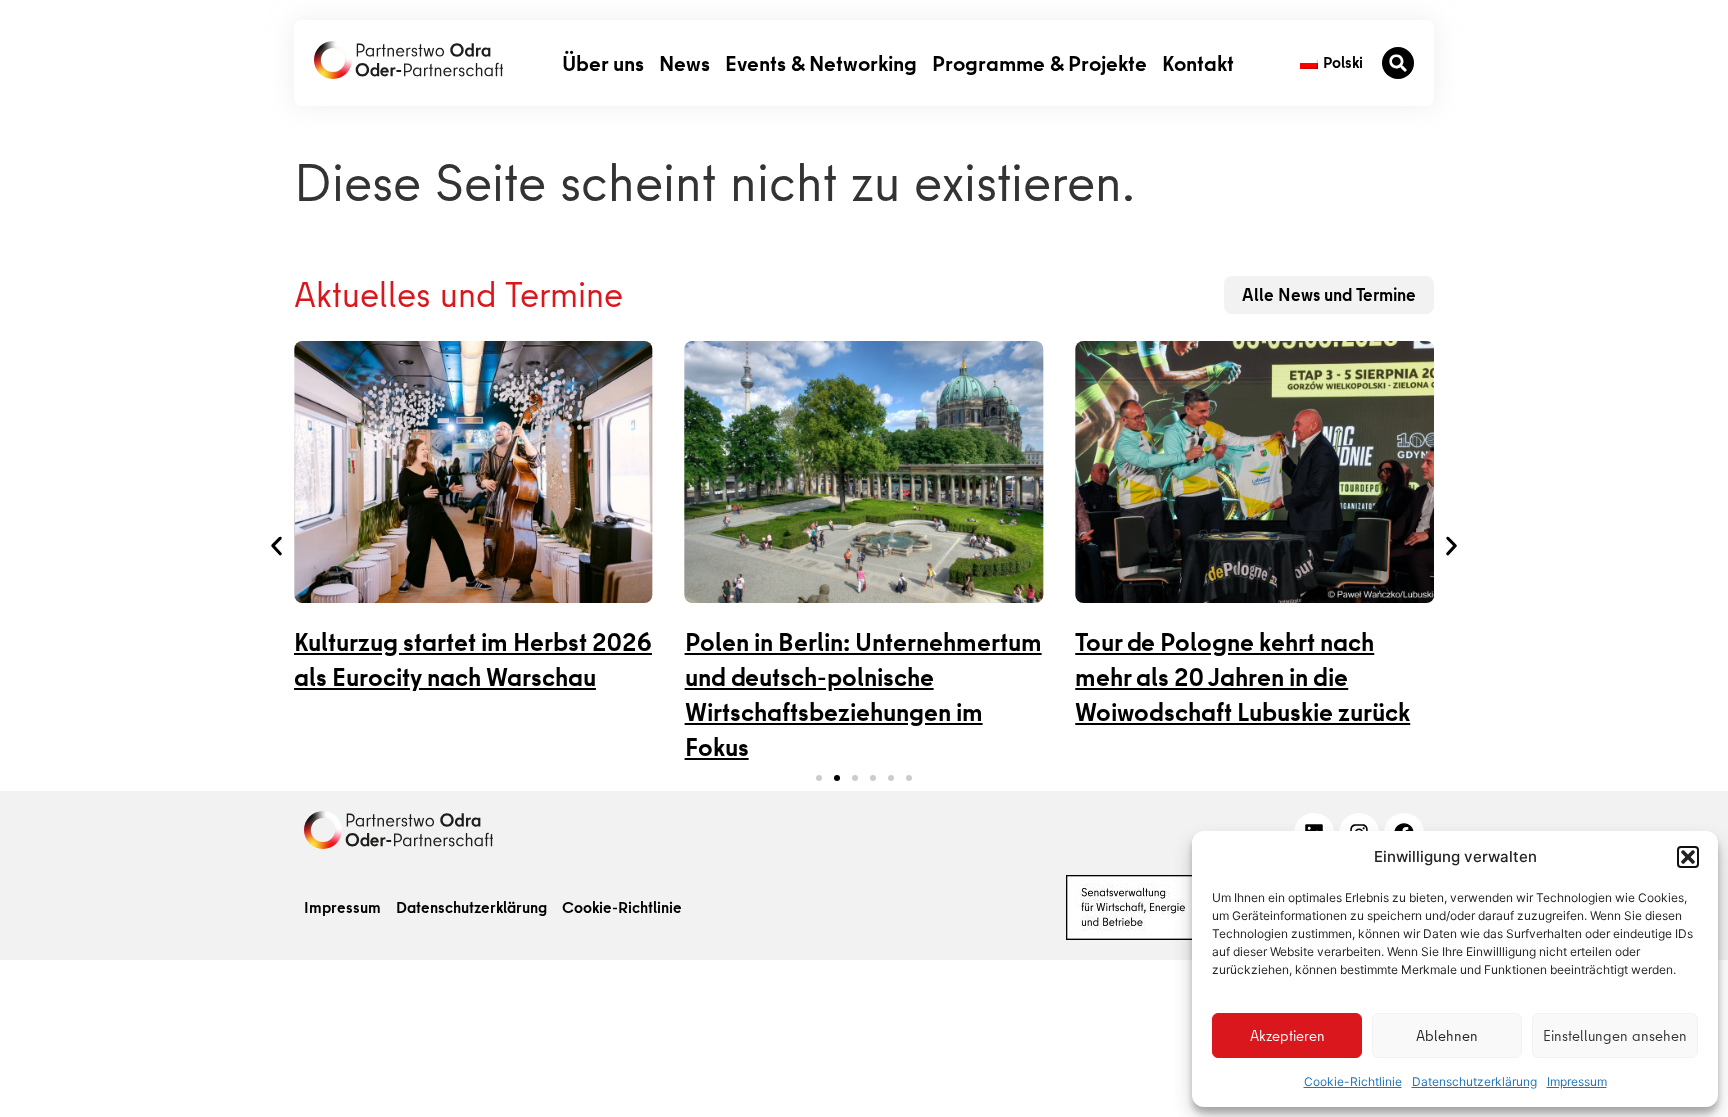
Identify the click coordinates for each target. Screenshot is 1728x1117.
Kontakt (1198, 62)
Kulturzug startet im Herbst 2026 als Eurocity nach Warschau (473, 660)
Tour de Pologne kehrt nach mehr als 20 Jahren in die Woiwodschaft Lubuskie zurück (1242, 677)
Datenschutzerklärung (1474, 1081)
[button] (1688, 857)
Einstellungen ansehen (1615, 1036)
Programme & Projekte (1039, 62)
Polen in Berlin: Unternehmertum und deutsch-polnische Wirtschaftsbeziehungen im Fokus (863, 695)
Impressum (1577, 1081)
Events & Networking (821, 62)
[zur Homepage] (398, 830)
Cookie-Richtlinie (1353, 1081)
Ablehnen (1447, 1036)
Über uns (603, 62)
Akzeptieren (1287, 1036)
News (684, 62)
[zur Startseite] (408, 60)
